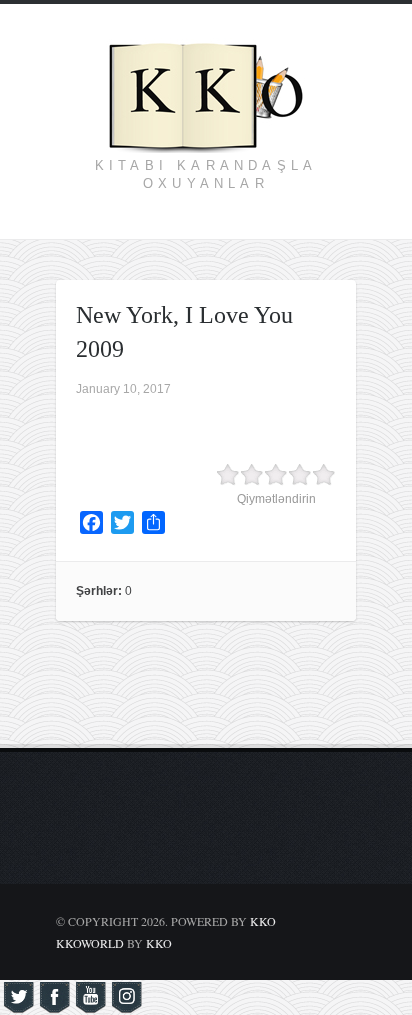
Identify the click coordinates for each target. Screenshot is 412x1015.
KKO (263, 921)
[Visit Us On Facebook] (54, 1004)
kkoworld (91, 943)
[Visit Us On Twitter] (18, 1004)
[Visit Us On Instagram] (126, 1004)
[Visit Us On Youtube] (90, 1004)
